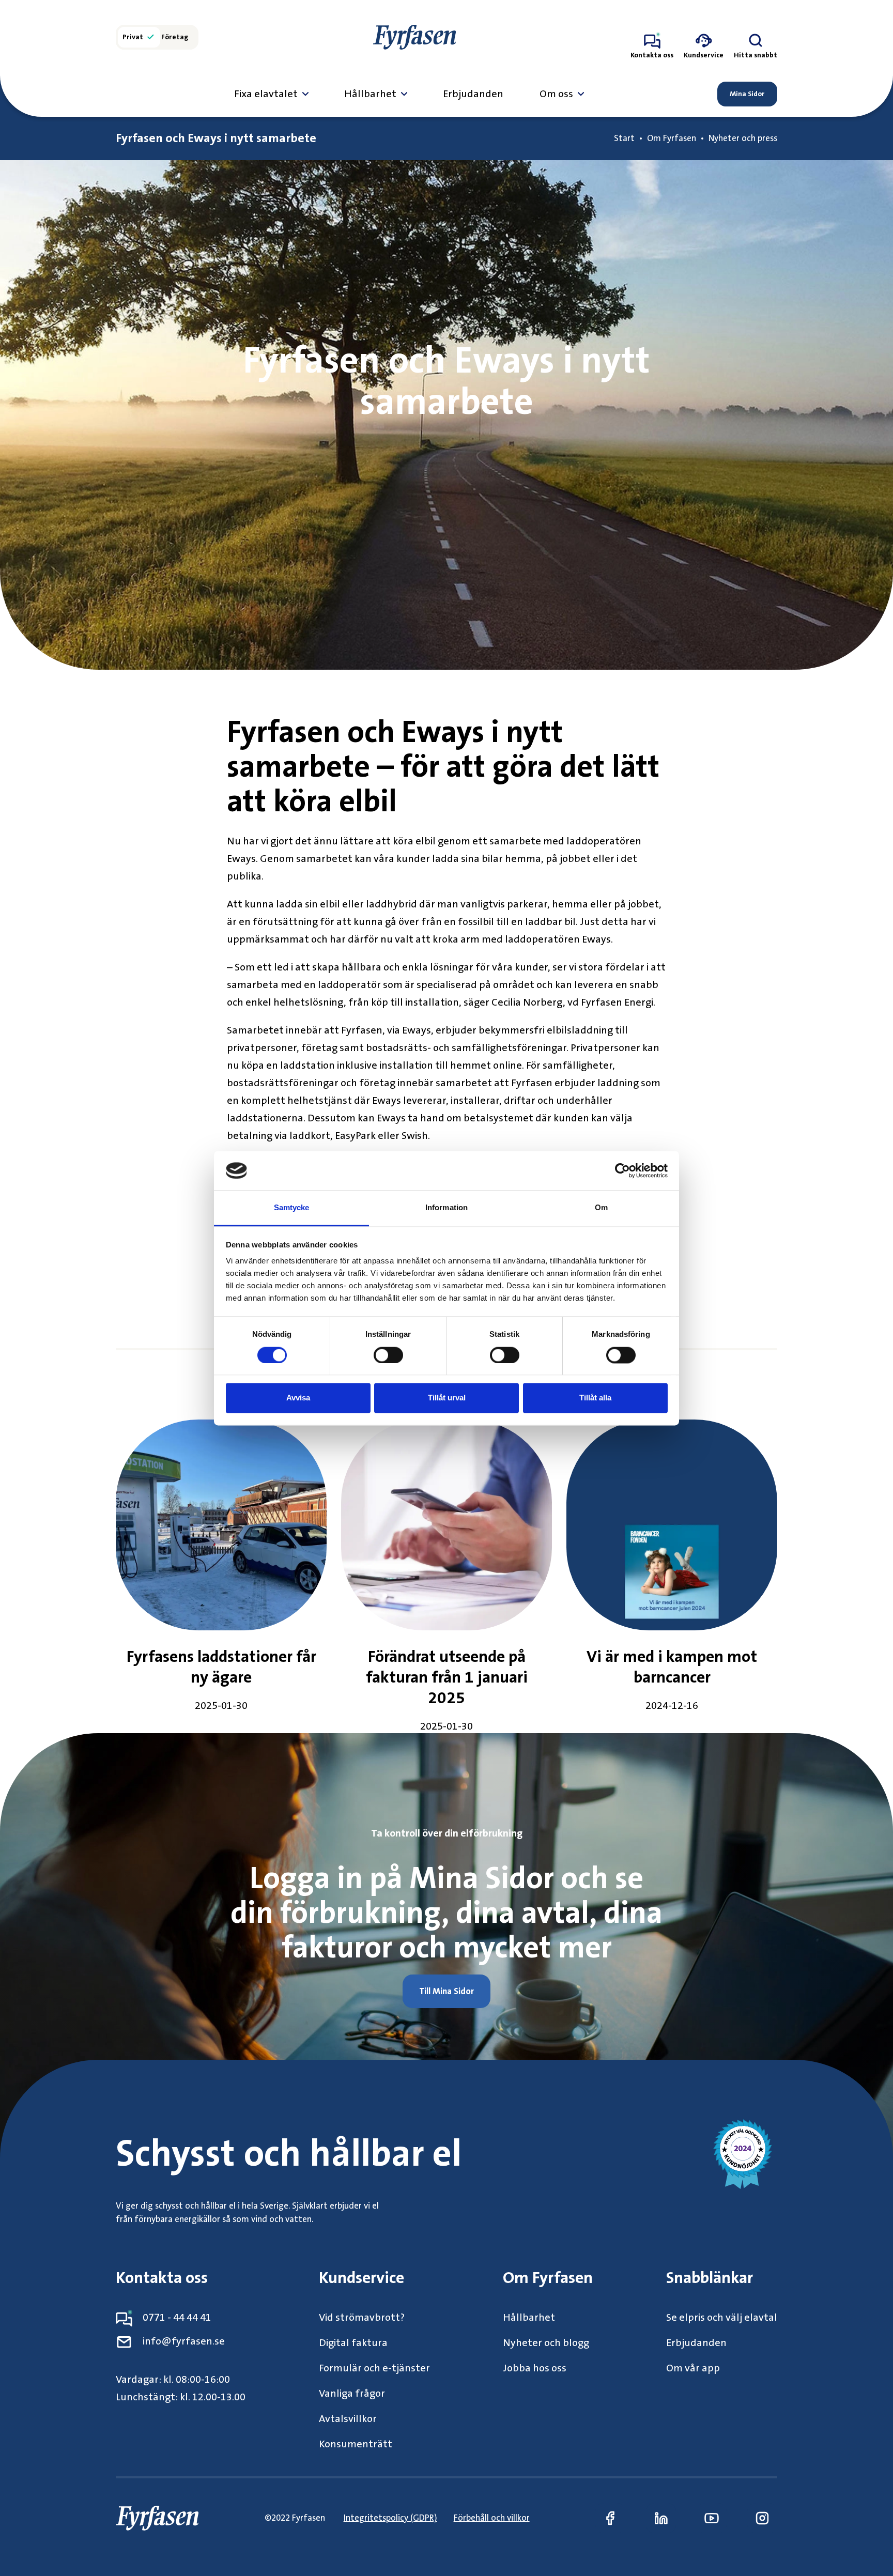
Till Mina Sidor (446, 1991)
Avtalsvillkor (348, 2419)
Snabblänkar (710, 2278)
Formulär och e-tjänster (374, 2368)
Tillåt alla (595, 1398)
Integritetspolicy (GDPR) (390, 2518)
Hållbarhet (370, 94)
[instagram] (762, 2518)
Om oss (556, 94)
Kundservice (361, 2278)
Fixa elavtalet (266, 94)
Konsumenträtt (356, 2444)
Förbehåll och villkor (492, 2518)
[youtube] (712, 2518)
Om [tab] (601, 1208)
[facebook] (610, 2518)
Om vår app (693, 2368)
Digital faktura (353, 2343)
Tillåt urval (447, 1398)
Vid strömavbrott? (362, 2318)
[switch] (388, 1355)
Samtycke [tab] (292, 1208)
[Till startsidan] (414, 37)
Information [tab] (446, 1208)
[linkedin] (661, 2518)
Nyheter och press (743, 138)
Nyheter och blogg (546, 2343)
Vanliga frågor (352, 2394)
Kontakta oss (162, 2278)
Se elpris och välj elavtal (722, 2318)
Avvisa (298, 1398)
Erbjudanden (473, 94)
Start (624, 138)
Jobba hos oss (535, 2368)
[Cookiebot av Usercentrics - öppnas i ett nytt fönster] (622, 1170)
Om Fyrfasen (672, 138)
